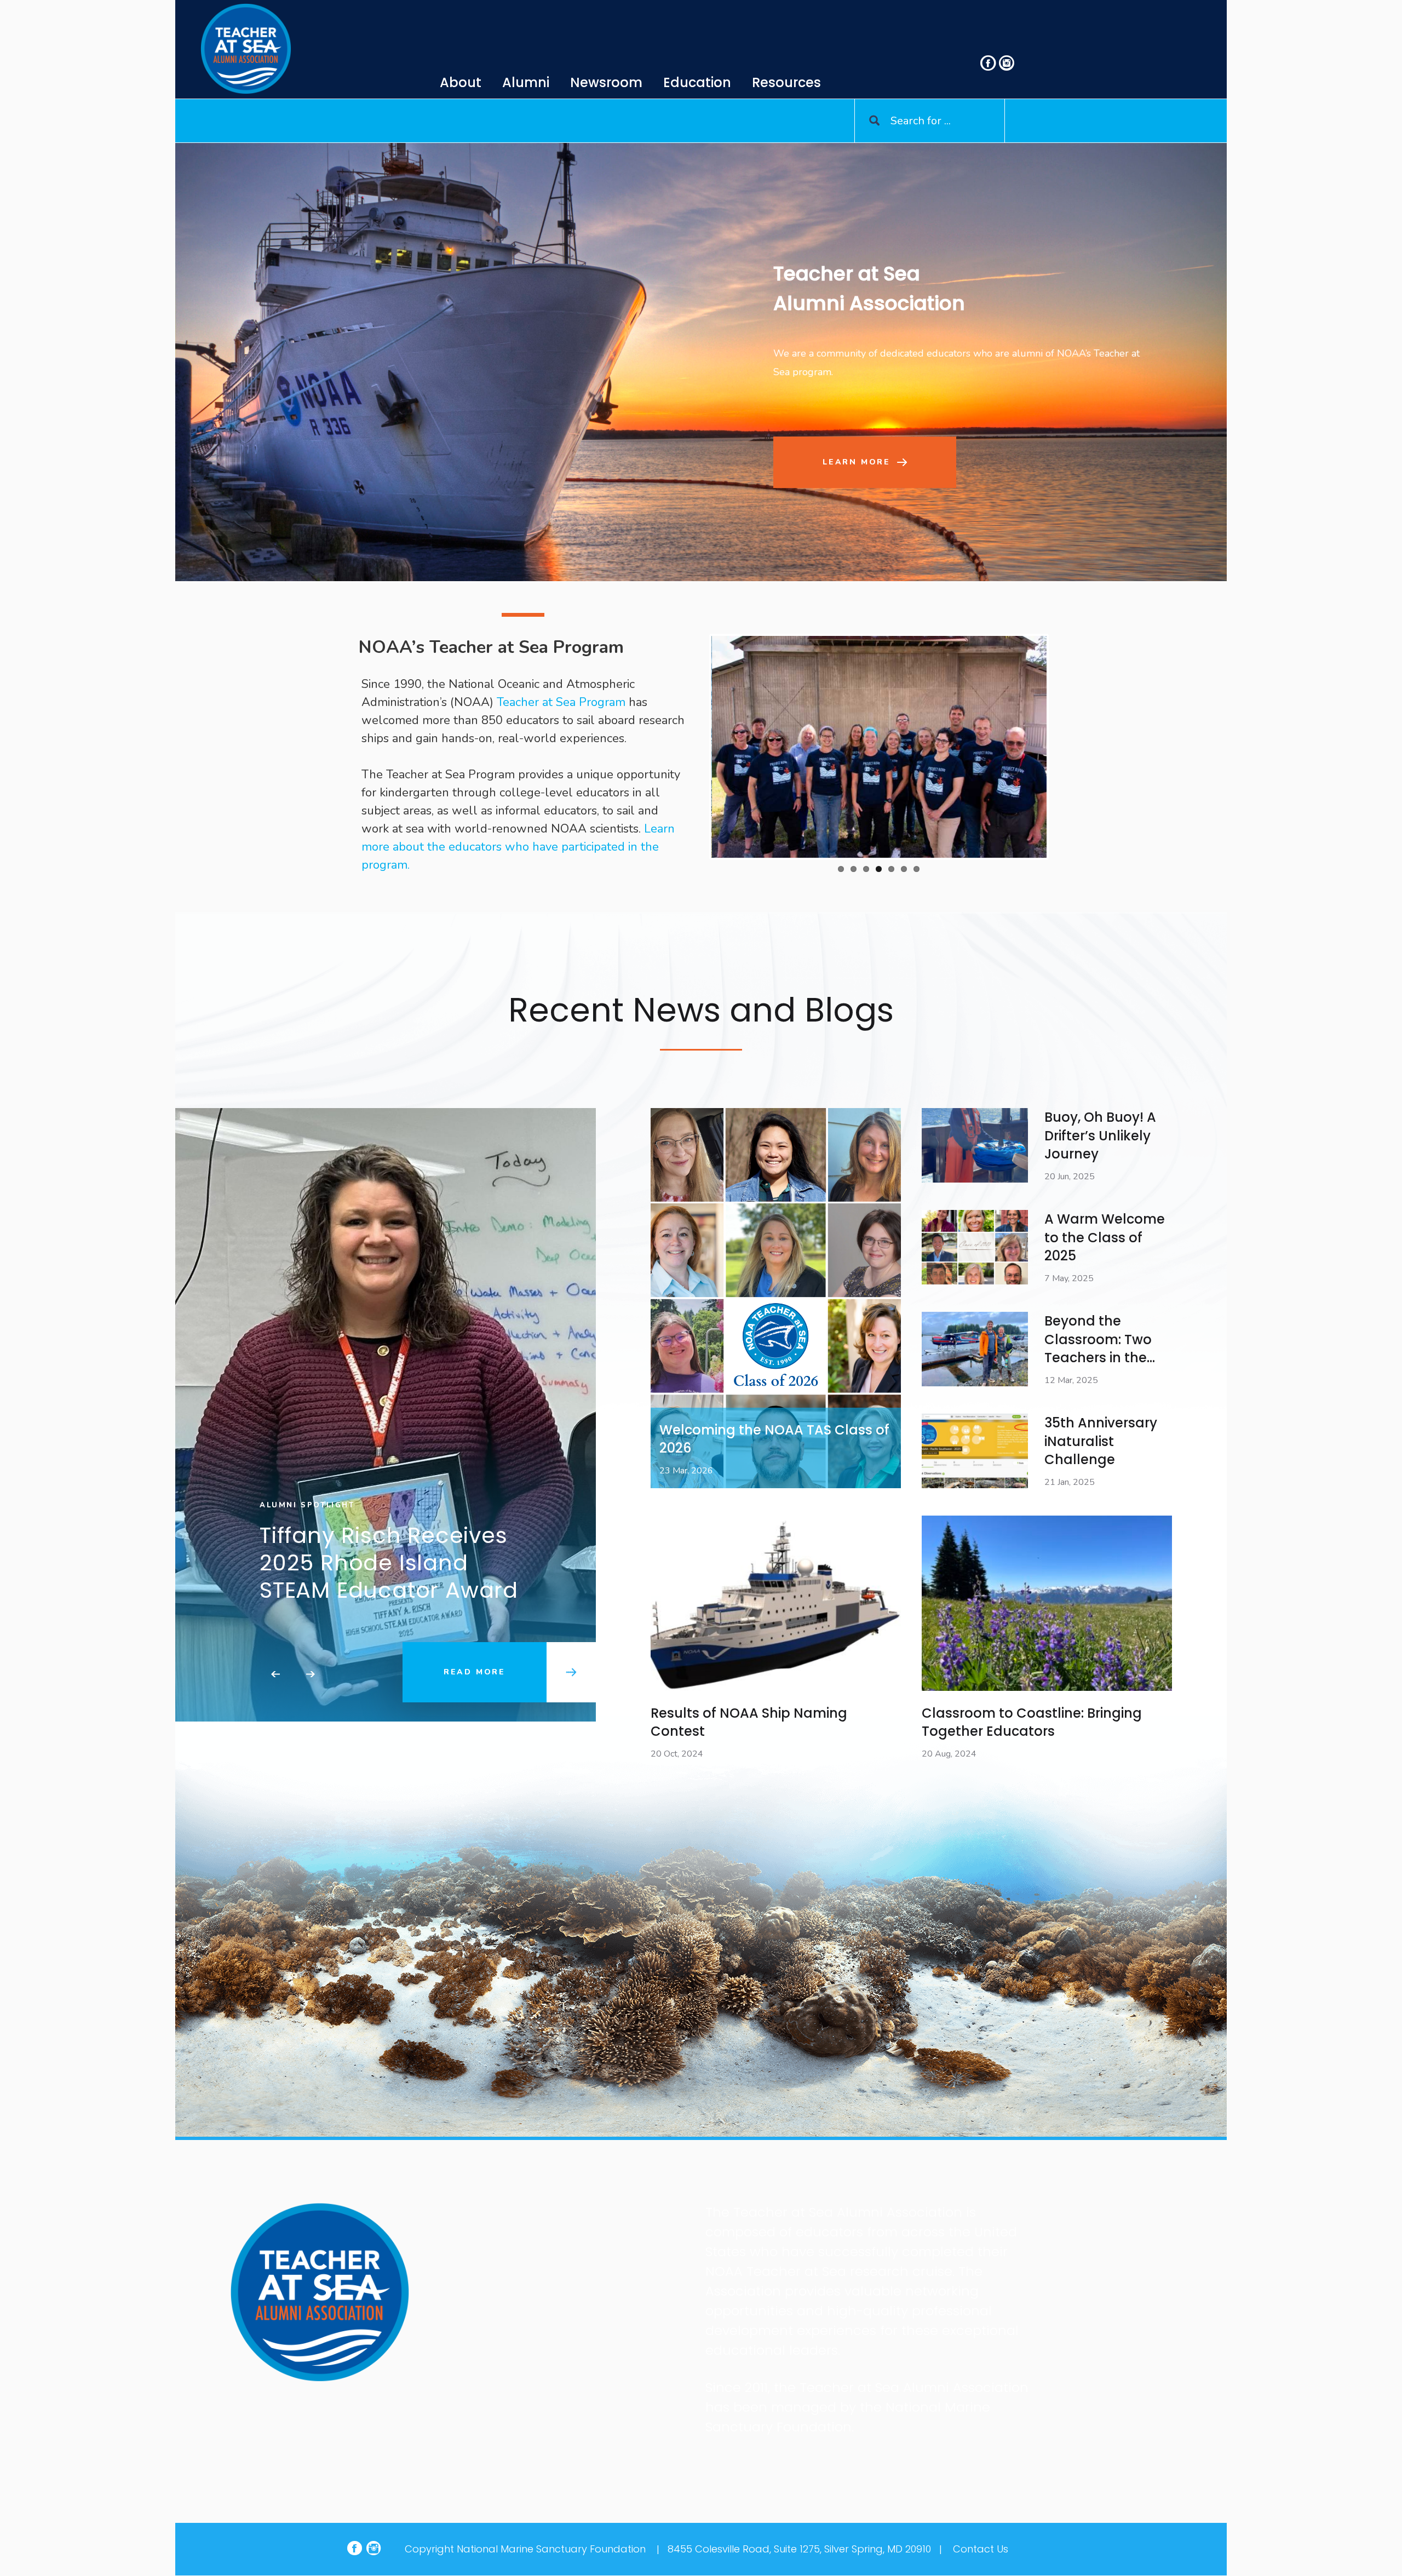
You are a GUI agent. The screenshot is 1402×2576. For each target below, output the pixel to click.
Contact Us (981, 2549)
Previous (695, 747)
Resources (786, 82)
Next (1063, 747)
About (461, 82)
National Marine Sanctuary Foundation (551, 2549)
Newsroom (606, 82)
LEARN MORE (857, 462)
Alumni (526, 82)
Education (697, 82)
